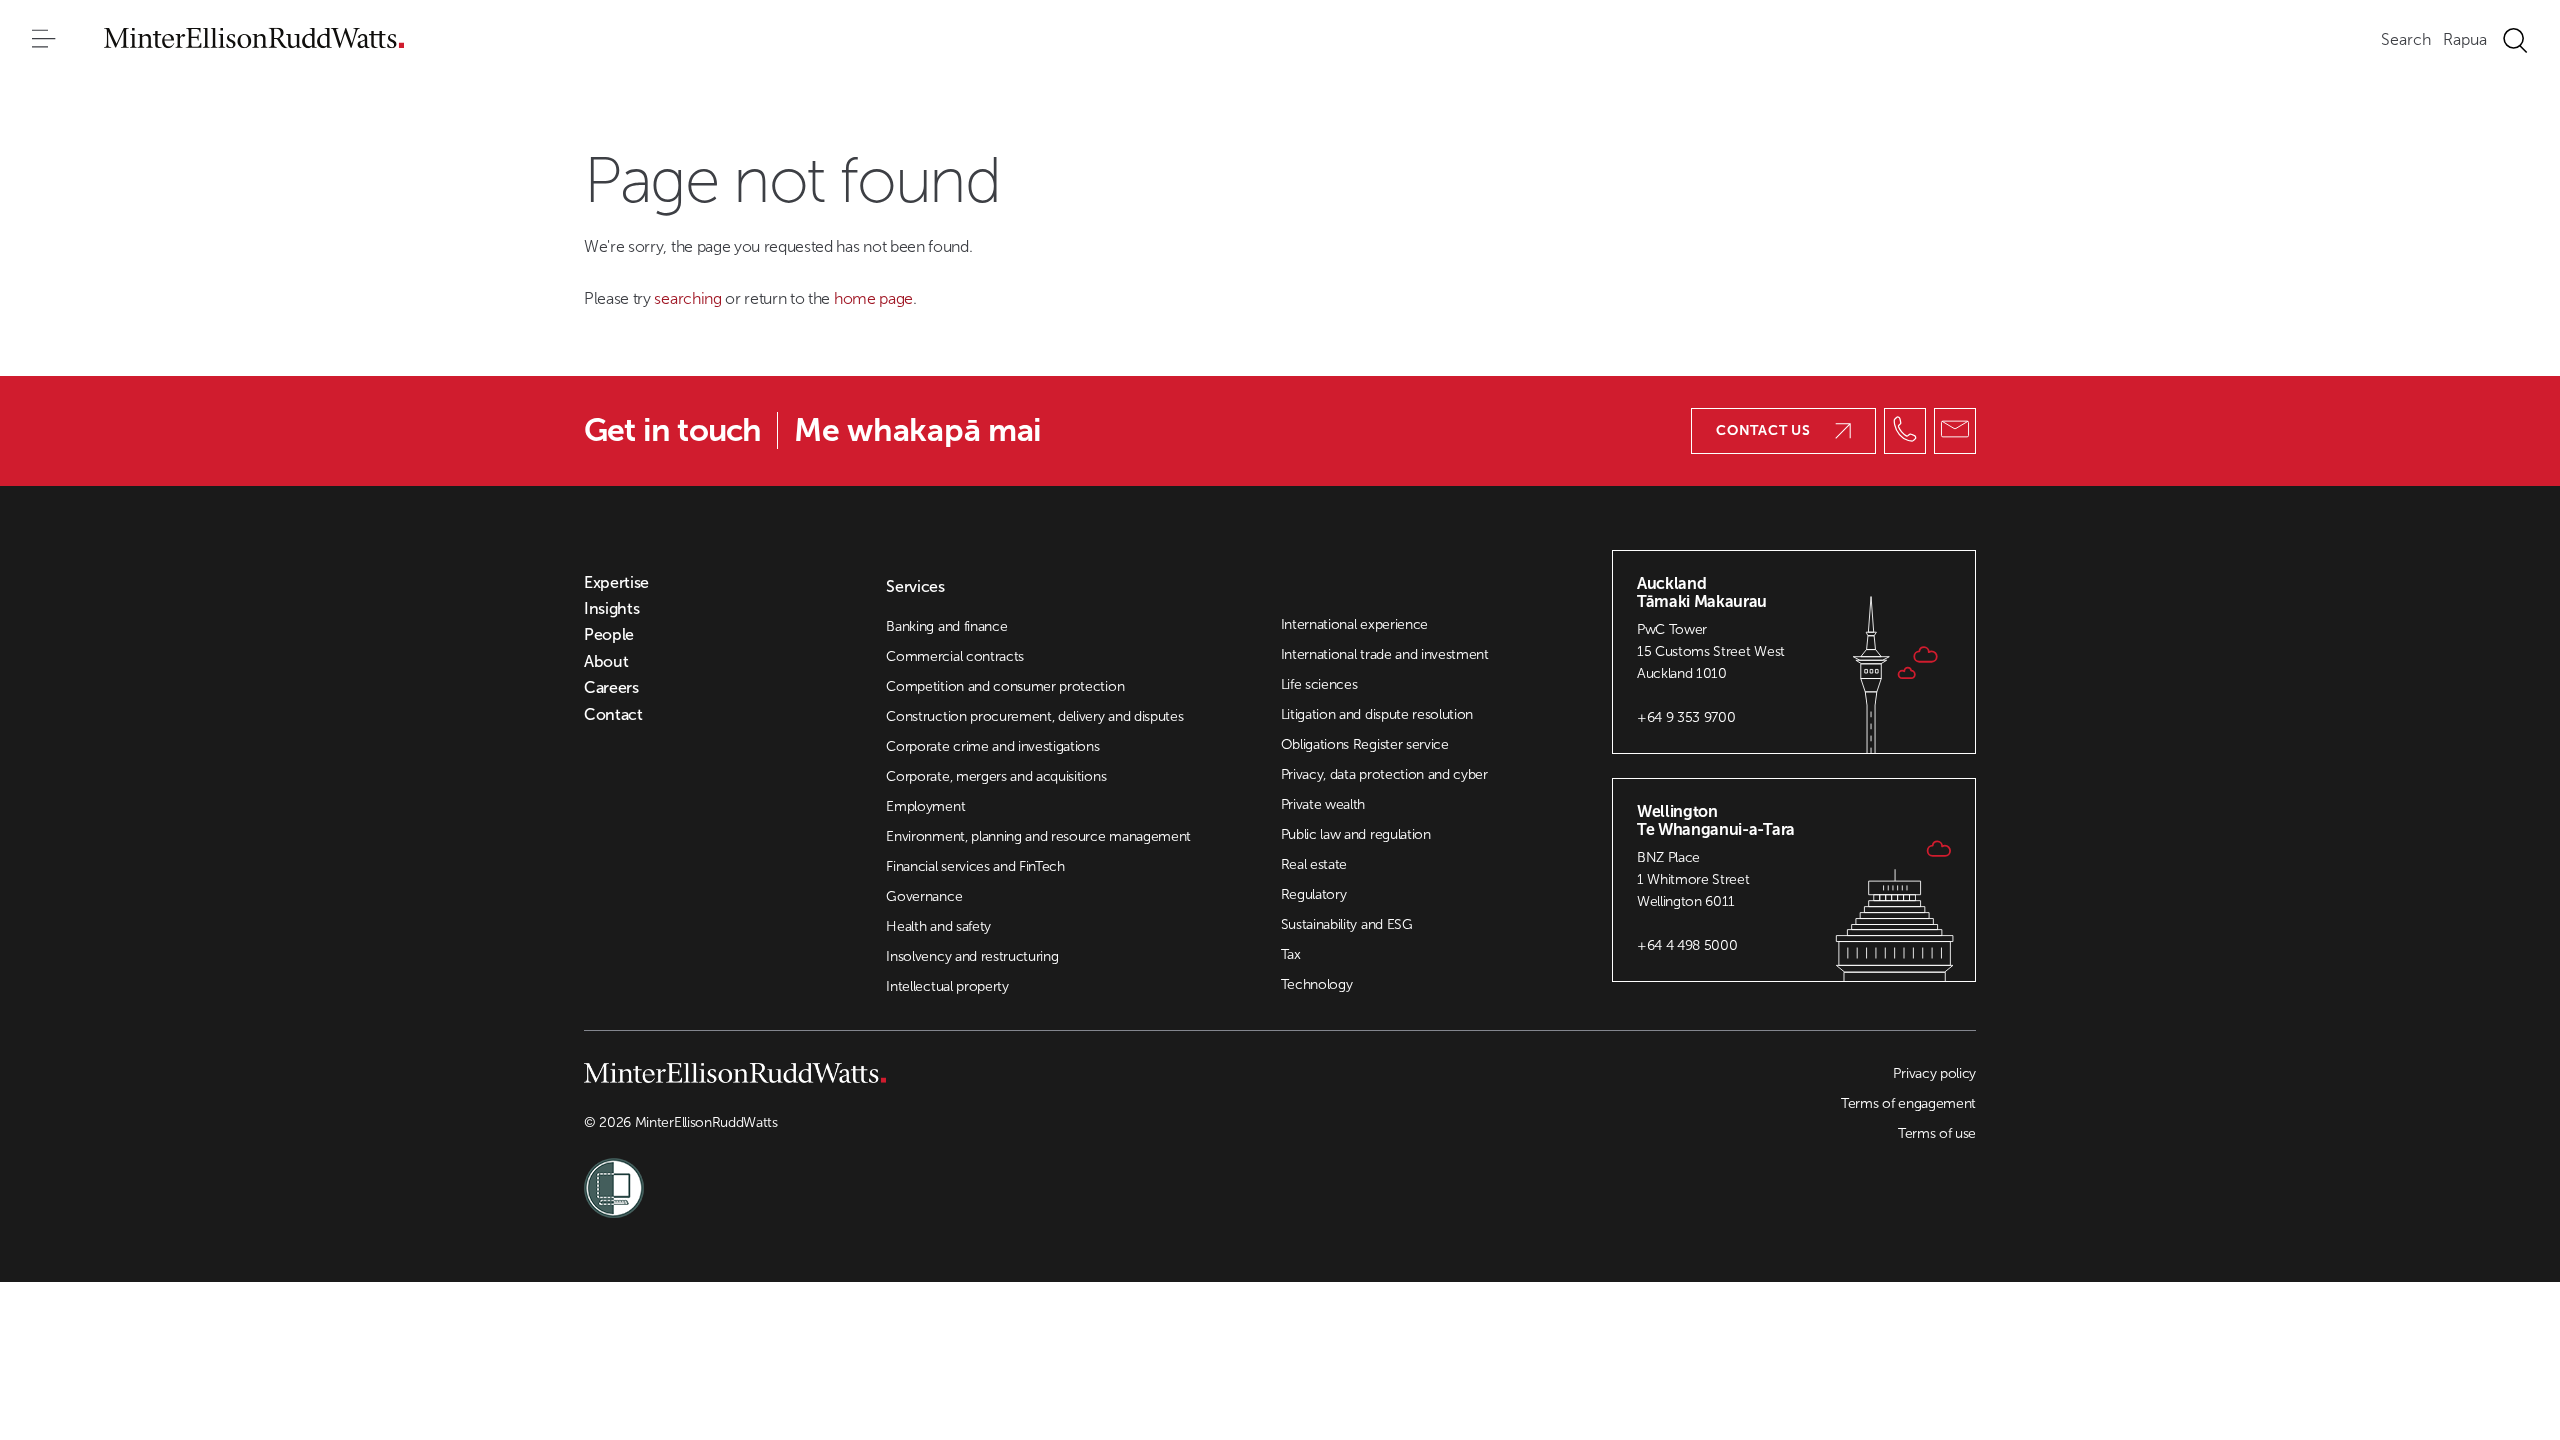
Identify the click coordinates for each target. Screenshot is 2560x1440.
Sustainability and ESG (1347, 924)
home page (873, 298)
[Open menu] (44, 40)
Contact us (1763, 430)
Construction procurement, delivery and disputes (1034, 716)
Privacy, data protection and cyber (1384, 774)
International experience (1354, 624)
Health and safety (938, 926)
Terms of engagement (1908, 1103)
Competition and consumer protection (1005, 686)
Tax (1291, 954)
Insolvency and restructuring (972, 956)
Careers (611, 688)
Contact (613, 715)
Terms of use (1937, 1133)
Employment (925, 806)
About (606, 662)
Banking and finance (946, 626)
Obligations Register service (1365, 744)
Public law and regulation (1356, 834)
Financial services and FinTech (975, 866)
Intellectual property (947, 986)
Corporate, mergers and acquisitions (996, 776)
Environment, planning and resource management (1038, 836)
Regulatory (1314, 894)
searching (689, 298)
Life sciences (1319, 684)
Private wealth (1323, 804)
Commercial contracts (955, 656)
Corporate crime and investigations (992, 746)
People (609, 635)
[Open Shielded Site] (932, 1176)
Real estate (1314, 864)
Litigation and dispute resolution (1377, 714)
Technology (1317, 984)
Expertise (616, 583)
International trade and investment (1385, 654)
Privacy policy (1934, 1073)
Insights (611, 609)
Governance (924, 896)
